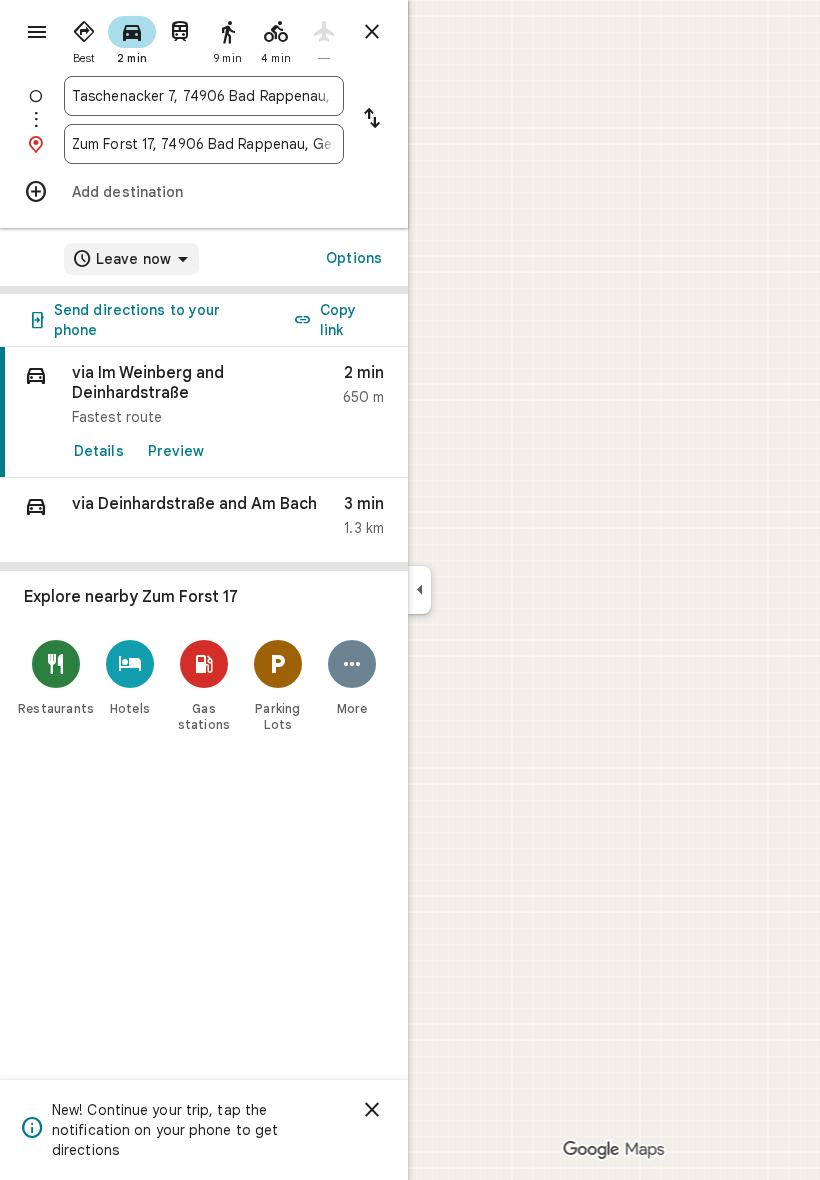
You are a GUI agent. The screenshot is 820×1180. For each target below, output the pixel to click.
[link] (204, 412)
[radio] (84, 38)
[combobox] (204, 96)
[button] (204, 520)
